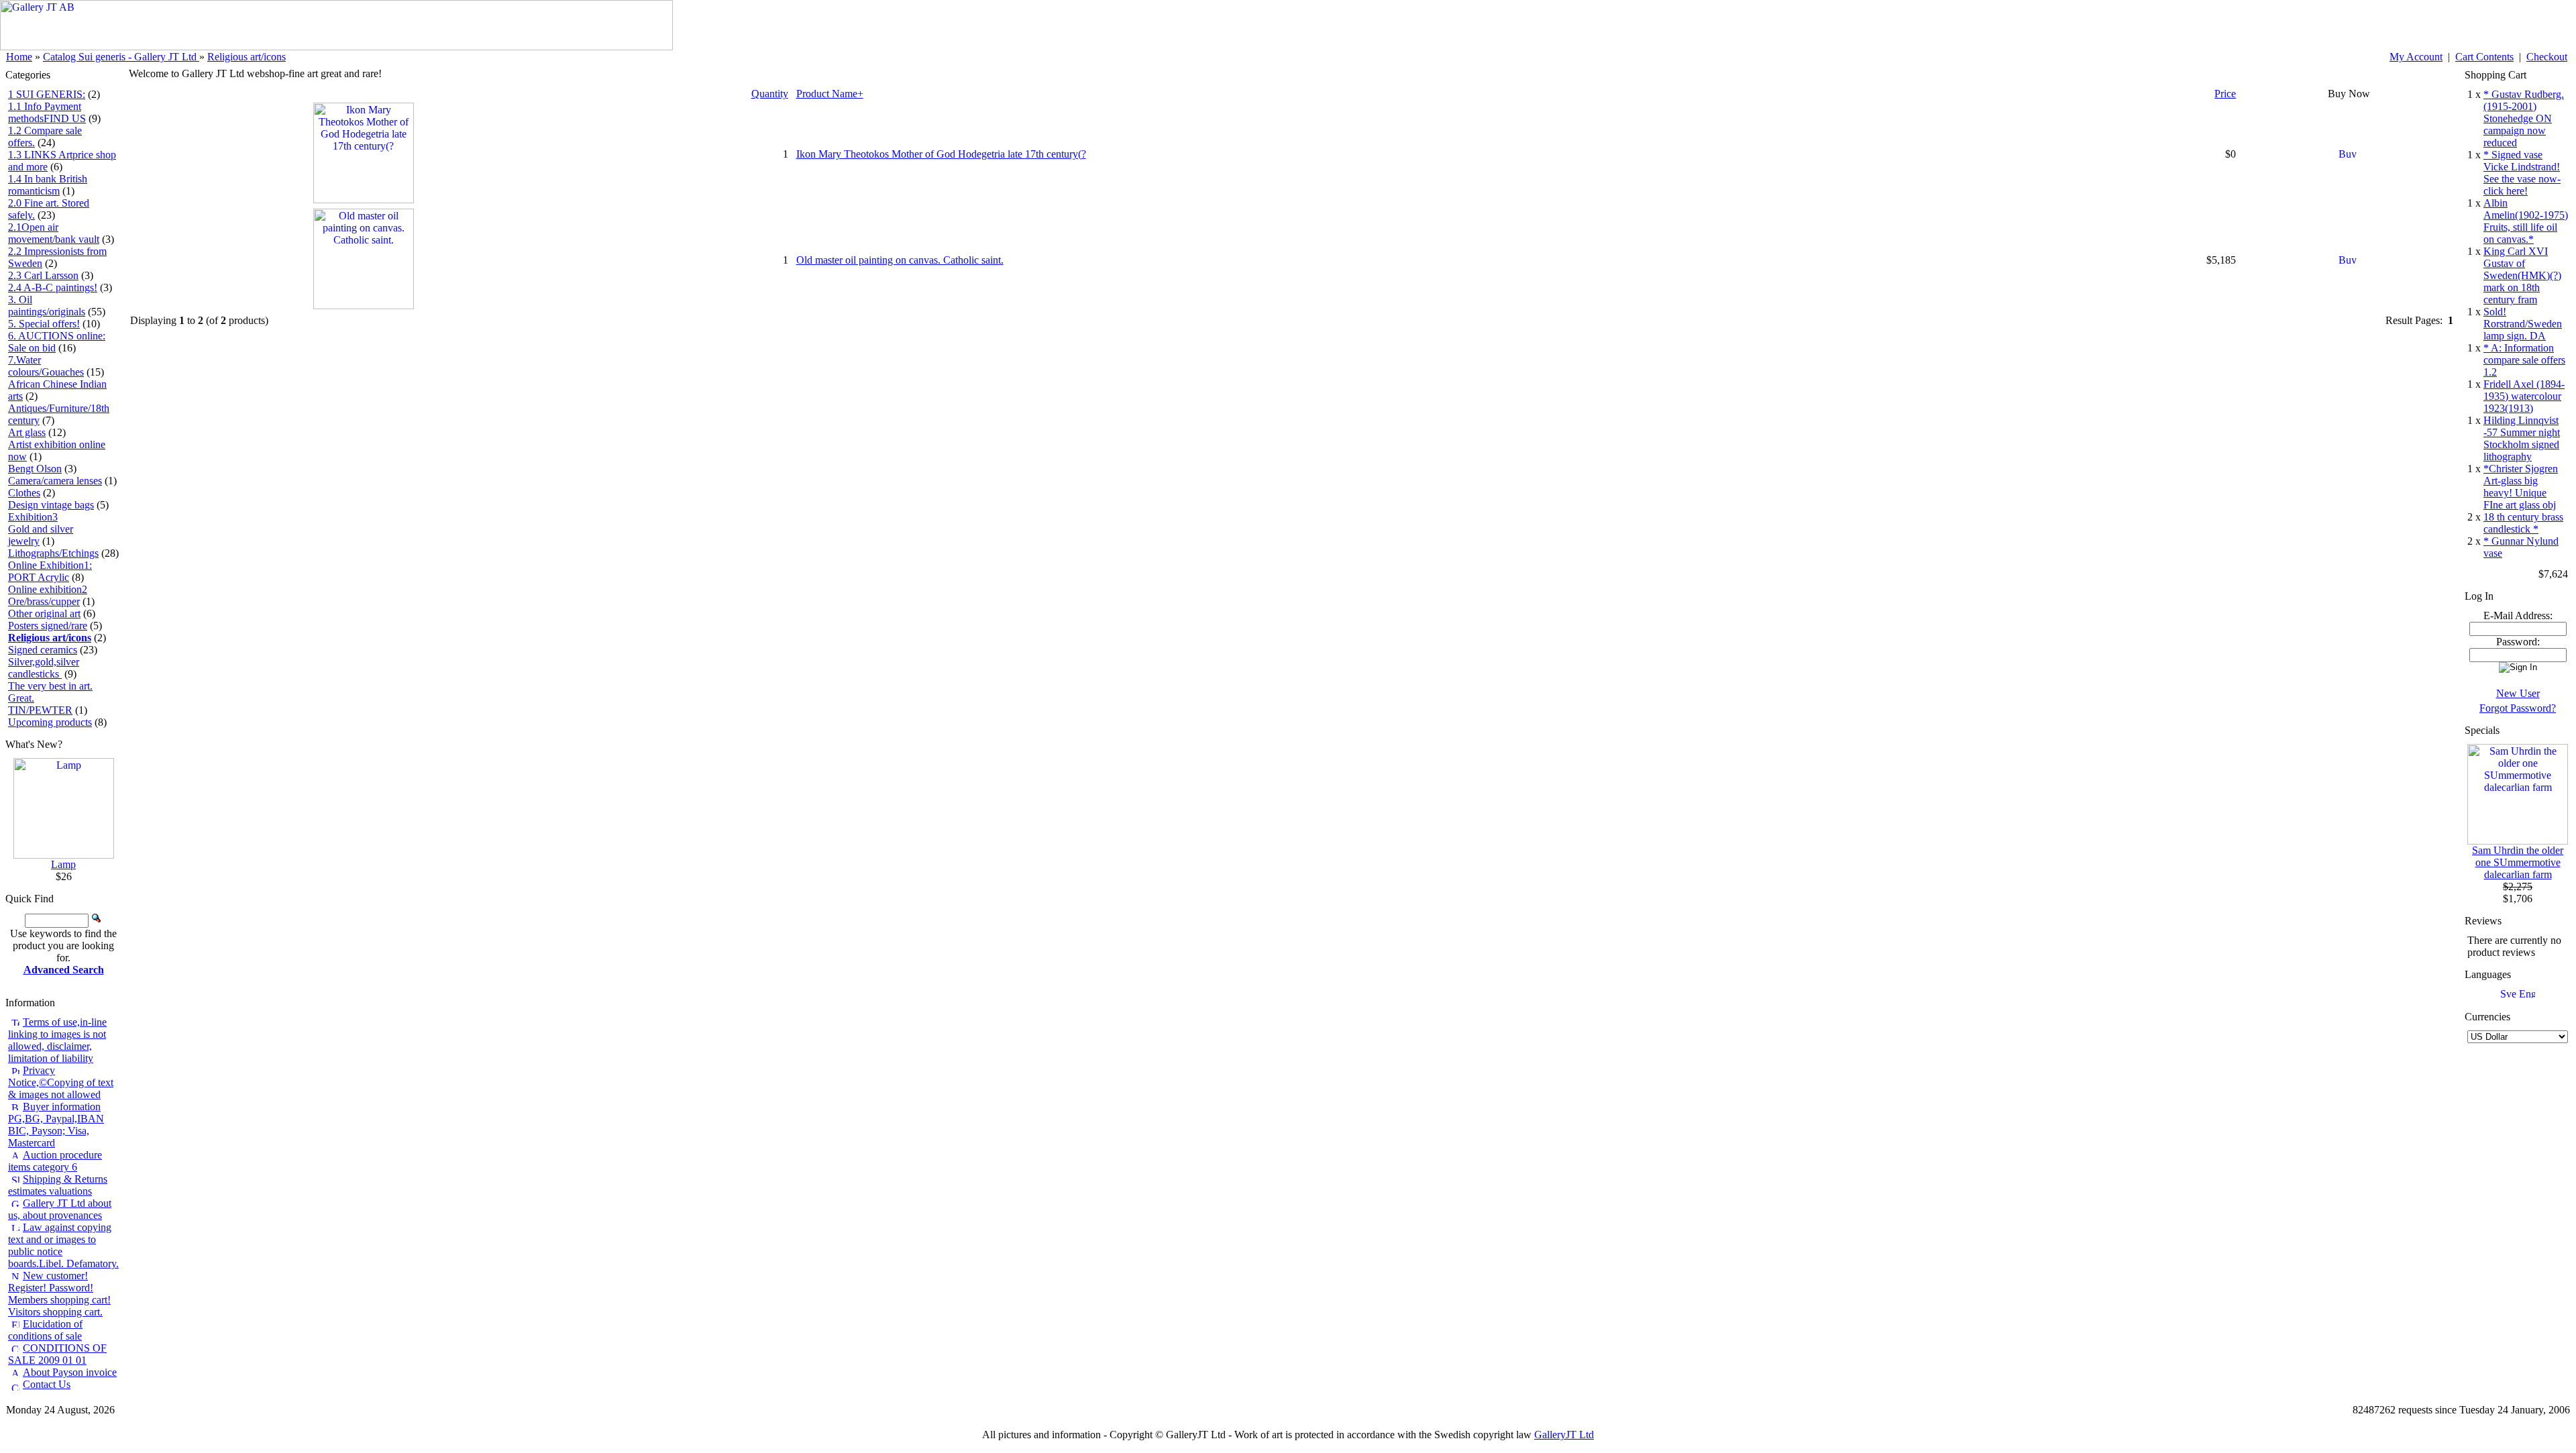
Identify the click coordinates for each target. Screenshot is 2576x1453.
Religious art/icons (247, 57)
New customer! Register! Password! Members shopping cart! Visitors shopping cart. (59, 1294)
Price (2225, 94)
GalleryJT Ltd (1564, 1435)
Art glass (27, 432)
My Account (2416, 57)
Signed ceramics (43, 650)
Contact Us (47, 1384)
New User (2518, 693)
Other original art (44, 613)
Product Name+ (830, 94)
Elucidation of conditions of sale (45, 1330)
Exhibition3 (33, 517)
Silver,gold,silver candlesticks (44, 668)
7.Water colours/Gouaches (46, 366)
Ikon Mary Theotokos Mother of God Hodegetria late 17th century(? (941, 154)
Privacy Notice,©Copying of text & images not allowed (61, 1082)
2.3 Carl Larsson (43, 275)
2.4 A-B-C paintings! (53, 287)
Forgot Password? (2518, 708)
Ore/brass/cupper (44, 601)
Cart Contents (2484, 57)
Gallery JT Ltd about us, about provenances (60, 1209)
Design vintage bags (51, 505)
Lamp (63, 864)
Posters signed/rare (48, 626)
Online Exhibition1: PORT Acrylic (50, 571)
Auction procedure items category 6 (55, 1161)
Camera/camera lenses (55, 481)
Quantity (770, 94)
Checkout (2547, 57)
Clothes (24, 493)
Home (19, 57)
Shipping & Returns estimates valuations (58, 1185)
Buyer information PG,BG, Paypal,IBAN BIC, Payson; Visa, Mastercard (56, 1125)
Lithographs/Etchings (53, 553)
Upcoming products (50, 722)
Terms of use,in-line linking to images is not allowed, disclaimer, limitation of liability (57, 1040)
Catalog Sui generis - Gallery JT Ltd (121, 57)
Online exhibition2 (48, 589)
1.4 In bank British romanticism (48, 185)
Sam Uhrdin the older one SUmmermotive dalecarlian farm (2518, 862)
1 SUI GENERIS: (47, 94)
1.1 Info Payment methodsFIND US (47, 112)
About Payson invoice (70, 1372)
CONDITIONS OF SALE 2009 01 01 (57, 1354)
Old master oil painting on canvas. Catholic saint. (900, 260)
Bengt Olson (35, 469)
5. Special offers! (44, 324)
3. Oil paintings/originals (47, 306)
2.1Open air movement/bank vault (54, 233)
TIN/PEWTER (40, 710)
